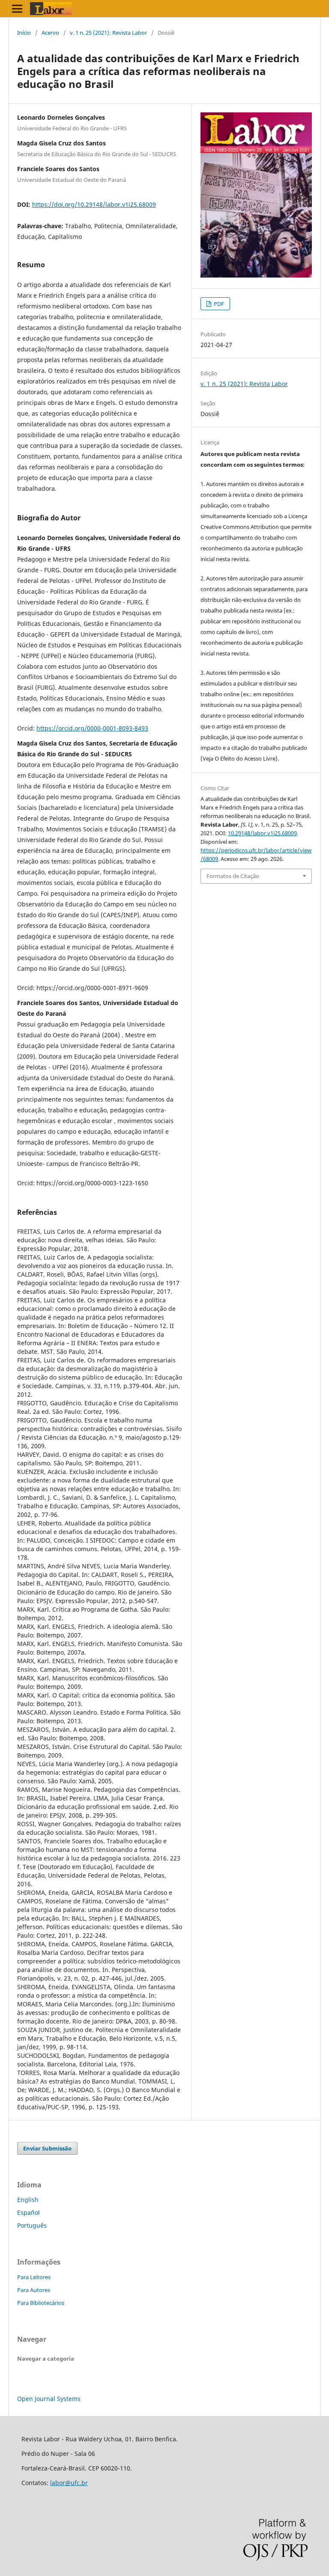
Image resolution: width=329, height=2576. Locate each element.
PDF (218, 304)
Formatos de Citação (233, 876)
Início (24, 33)
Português (32, 2225)
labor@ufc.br (69, 2483)
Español (28, 2212)
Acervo (50, 33)
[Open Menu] (17, 9)
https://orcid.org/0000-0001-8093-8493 (92, 728)
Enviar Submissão (47, 2148)
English (28, 2200)
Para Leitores (34, 2277)
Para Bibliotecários (41, 2303)
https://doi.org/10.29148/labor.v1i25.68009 (94, 204)
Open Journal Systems (49, 2399)
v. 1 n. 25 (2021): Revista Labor (108, 33)
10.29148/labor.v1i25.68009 (262, 833)
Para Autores (34, 2290)
